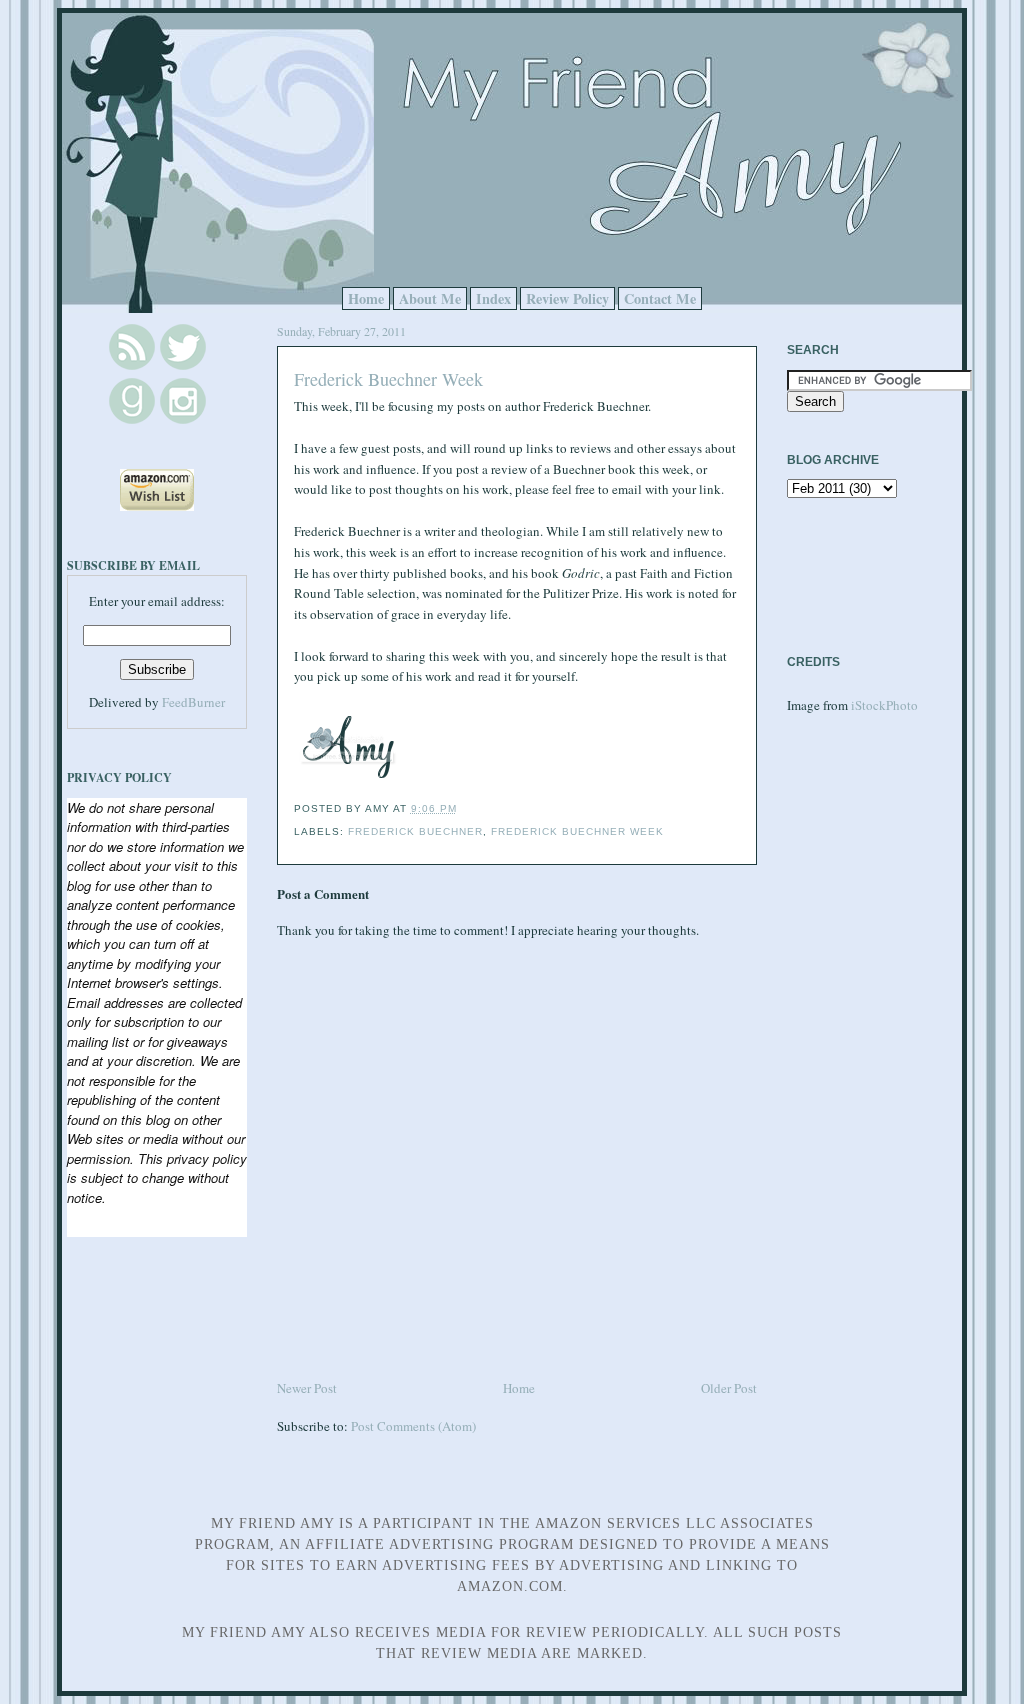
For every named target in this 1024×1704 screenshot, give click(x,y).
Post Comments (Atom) (413, 1426)
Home (366, 298)
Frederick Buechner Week (388, 379)
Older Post (729, 1388)
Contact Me (660, 298)
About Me (430, 298)
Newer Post (307, 1388)
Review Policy (567, 298)
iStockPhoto (884, 705)
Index (493, 298)
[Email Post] (463, 808)
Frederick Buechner (415, 831)
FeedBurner (193, 702)
